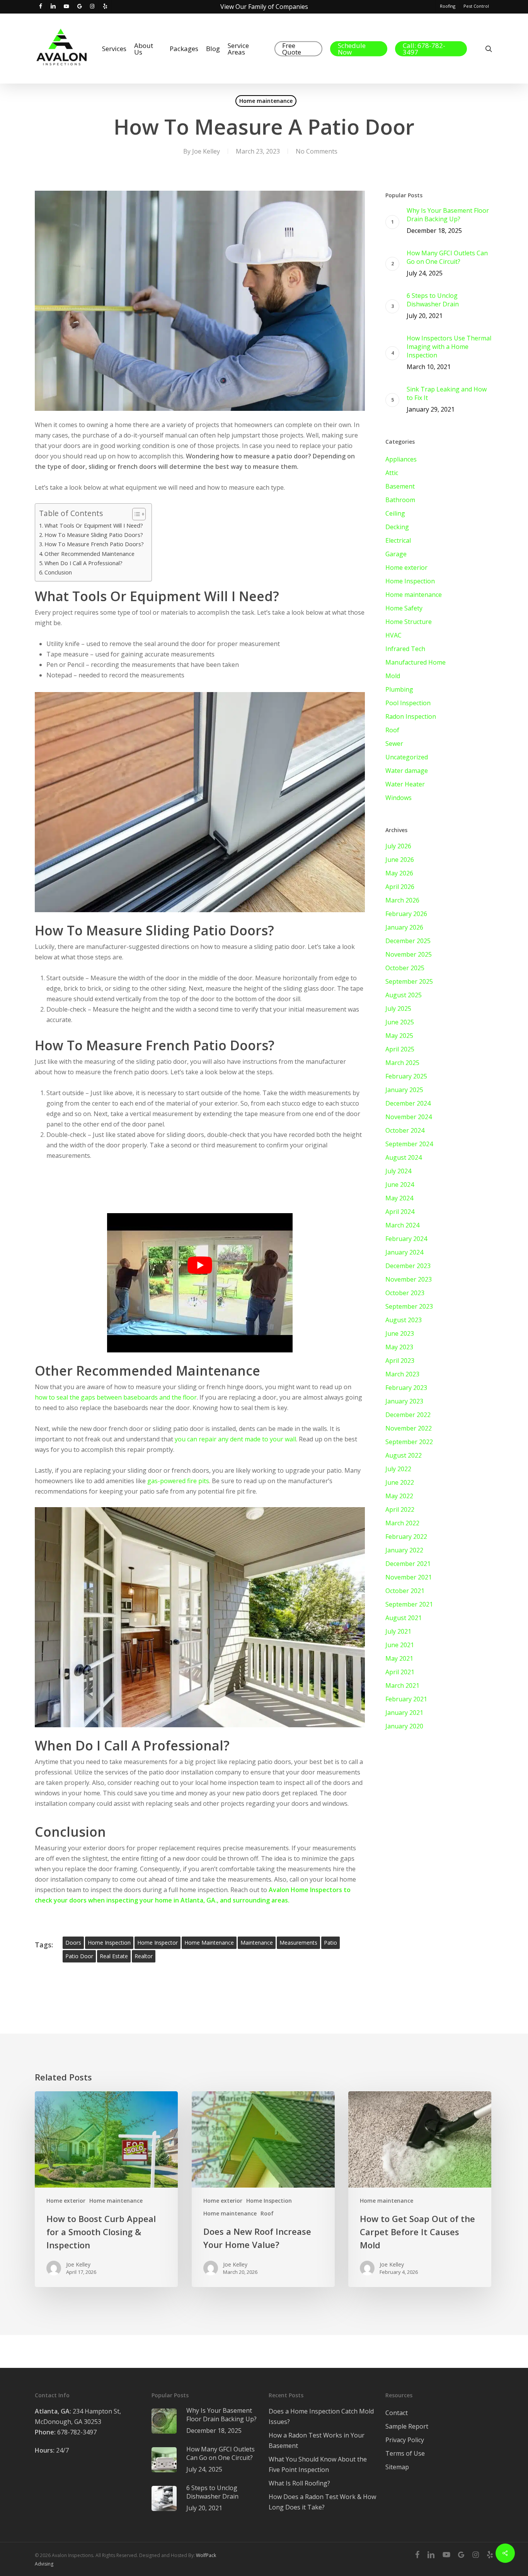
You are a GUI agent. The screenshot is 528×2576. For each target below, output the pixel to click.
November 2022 (409, 1428)
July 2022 (398, 1469)
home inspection (109, 1943)
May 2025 (399, 1036)
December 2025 (408, 941)
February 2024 (406, 1239)
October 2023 (405, 1293)
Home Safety (404, 608)
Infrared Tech (405, 649)
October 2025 (405, 968)
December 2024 (408, 1103)
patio (330, 1943)
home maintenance (209, 1943)
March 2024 (402, 1225)
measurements (298, 1943)
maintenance (257, 1943)
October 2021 (405, 1591)
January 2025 (404, 1090)
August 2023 (404, 1320)
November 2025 (409, 954)
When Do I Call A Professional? (83, 563)
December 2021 (408, 1564)
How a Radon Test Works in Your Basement (317, 2440)
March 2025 (402, 1063)
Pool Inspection (408, 703)
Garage (396, 554)
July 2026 (398, 846)
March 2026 (402, 900)
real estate (114, 1956)
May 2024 (399, 1198)
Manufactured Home (416, 662)
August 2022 (404, 1455)
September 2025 (409, 981)
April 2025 (400, 1049)
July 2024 (398, 1171)
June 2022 (400, 1482)
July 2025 (398, 1009)
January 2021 (404, 1713)
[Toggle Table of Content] (135, 514)
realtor (144, 1956)
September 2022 (409, 1442)
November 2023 (409, 1279)
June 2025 (400, 1022)
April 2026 (400, 887)
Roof (392, 730)
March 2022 (402, 1523)
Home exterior (406, 568)
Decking (397, 527)
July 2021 (398, 1631)
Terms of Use (405, 2453)
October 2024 (405, 1130)
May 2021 (399, 1658)
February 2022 (406, 1537)
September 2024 (409, 1144)
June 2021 (400, 1645)
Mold (393, 676)
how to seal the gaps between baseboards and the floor (116, 1397)
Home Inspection (410, 581)
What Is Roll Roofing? (299, 2483)
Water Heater (405, 784)
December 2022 (408, 1415)
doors (73, 1943)
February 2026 (406, 914)
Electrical (398, 540)
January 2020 (404, 1726)
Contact (397, 2413)
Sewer (394, 744)
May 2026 (399, 873)
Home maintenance (266, 101)
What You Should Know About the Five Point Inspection (318, 2464)
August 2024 (404, 1157)
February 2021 (406, 1699)
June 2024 (400, 1185)
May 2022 (399, 1496)
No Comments (317, 151)
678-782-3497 (66, 2432)
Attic (392, 473)
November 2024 (409, 1117)
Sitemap (397, 2467)
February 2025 (406, 1076)
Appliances (401, 459)
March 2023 (402, 1374)
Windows (399, 798)
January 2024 (404, 1252)
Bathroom (400, 500)
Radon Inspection (411, 716)
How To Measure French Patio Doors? (94, 544)
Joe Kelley (206, 151)
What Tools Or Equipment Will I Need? (94, 526)
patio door (79, 1956)
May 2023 (399, 1347)
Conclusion (58, 572)
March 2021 (402, 1685)
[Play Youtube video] (200, 1265)
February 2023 (406, 1388)
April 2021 (400, 1672)
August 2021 (404, 1618)
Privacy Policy (405, 2440)
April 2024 (400, 1212)
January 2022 (404, 1550)
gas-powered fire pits (178, 1481)
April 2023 (400, 1361)
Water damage (407, 771)
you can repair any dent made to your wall (235, 1439)
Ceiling (395, 513)
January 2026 (404, 927)
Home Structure (409, 622)
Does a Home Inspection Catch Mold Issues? (321, 2416)
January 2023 (404, 1401)
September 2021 (409, 1604)
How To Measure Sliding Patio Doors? (94, 535)
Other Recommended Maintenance (89, 554)
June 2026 (400, 860)
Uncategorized (407, 757)
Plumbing (399, 689)
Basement (400, 486)
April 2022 (400, 1509)
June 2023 (400, 1333)
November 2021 (409, 1577)
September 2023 (409, 1306)
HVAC (393, 635)
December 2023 (408, 1266)
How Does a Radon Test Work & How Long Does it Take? (322, 2502)
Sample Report (407, 2426)
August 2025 (404, 995)
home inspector (158, 1943)
